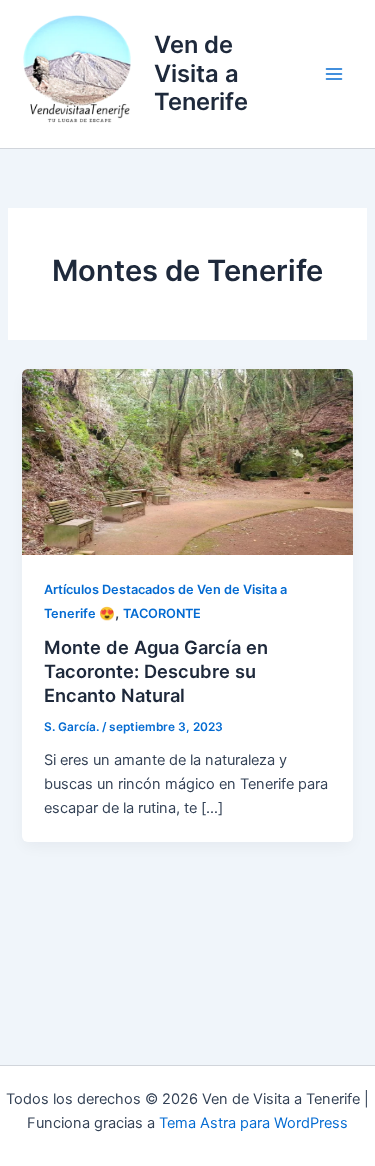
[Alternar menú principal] (334, 74)
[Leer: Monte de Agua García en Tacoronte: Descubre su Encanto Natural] (187, 461)
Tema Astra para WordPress (253, 1123)
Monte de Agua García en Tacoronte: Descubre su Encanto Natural (156, 670)
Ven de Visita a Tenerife (201, 73)
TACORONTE (162, 613)
